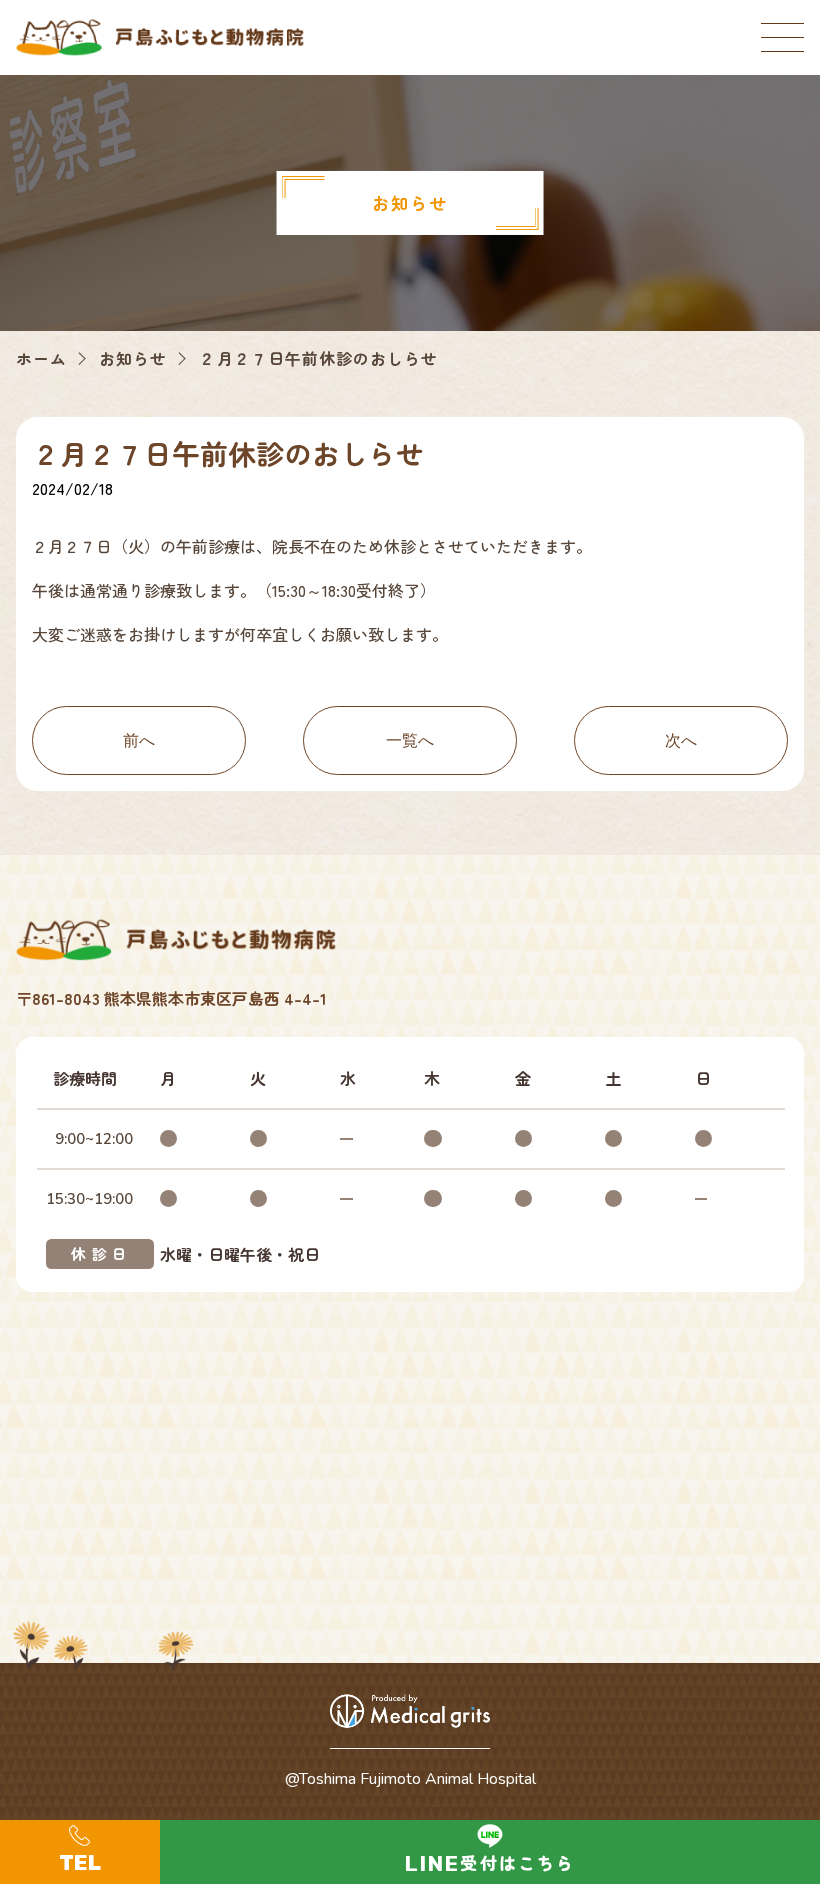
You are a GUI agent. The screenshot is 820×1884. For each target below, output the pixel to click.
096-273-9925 (80, 1852)
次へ (681, 740)
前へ (139, 740)
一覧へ (410, 740)
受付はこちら (517, 1862)
